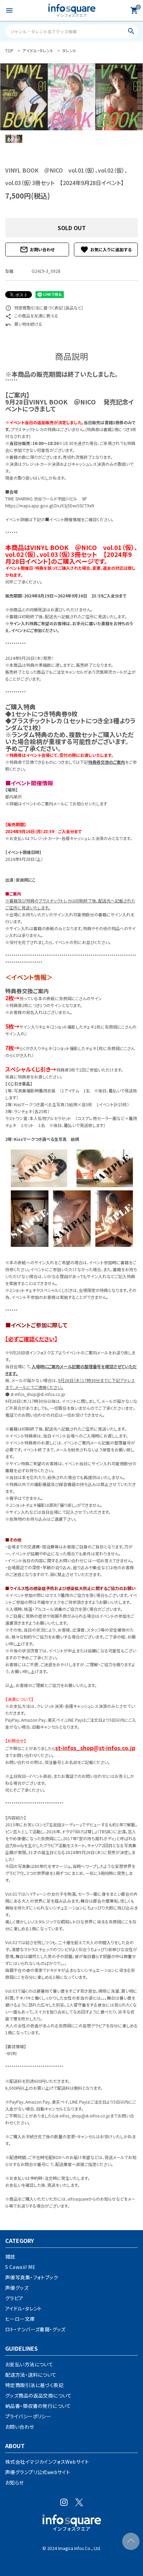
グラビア (14, 2298)
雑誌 (10, 2256)
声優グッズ (17, 2288)
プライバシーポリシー (28, 2416)
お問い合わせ (37, 250)
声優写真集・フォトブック (32, 2277)
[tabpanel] (71, 97)
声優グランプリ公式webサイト (38, 2472)
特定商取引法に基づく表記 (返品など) (44, 308)
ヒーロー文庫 (20, 2319)
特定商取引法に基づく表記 (34, 2385)
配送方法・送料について (31, 2375)
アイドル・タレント (24, 2308)
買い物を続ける (24, 324)
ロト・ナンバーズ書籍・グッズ (35, 2329)
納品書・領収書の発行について (38, 2406)
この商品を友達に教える (32, 316)
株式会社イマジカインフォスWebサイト (47, 2462)
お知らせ (15, 2482)
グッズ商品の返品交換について (39, 2395)
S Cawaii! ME (20, 2267)
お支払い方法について (29, 2364)
